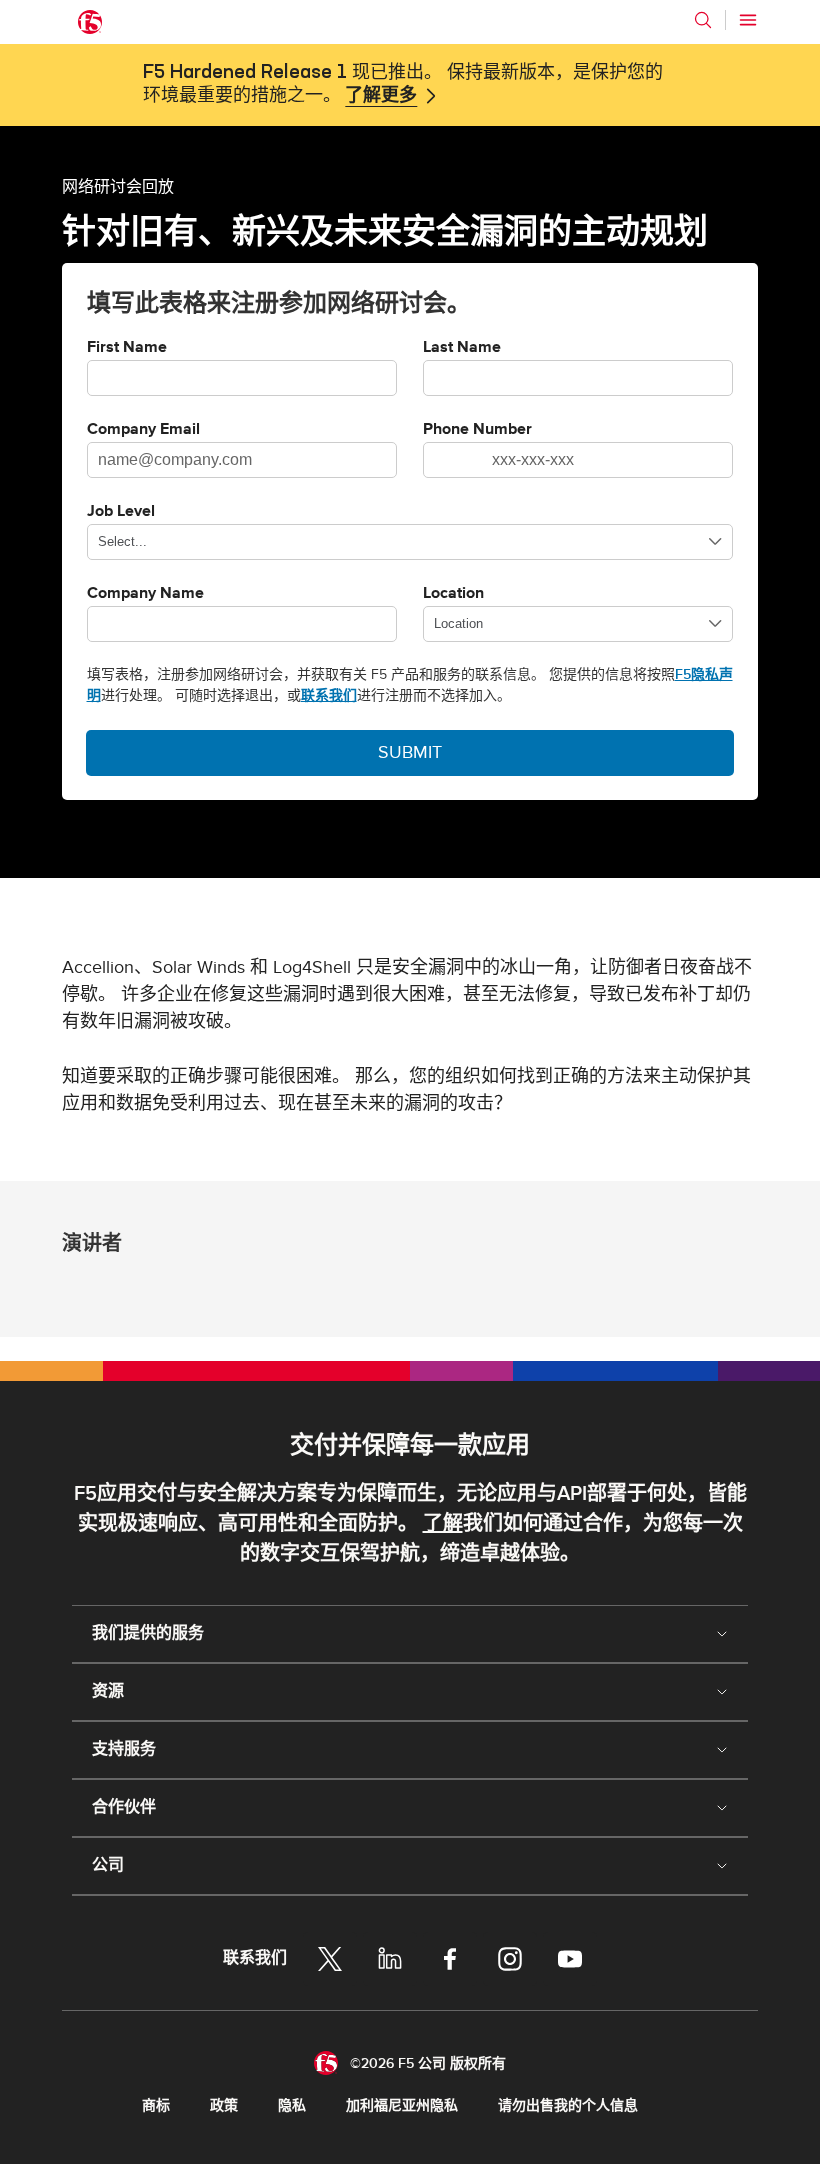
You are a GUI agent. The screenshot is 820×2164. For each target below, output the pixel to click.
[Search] (703, 20)
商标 (156, 2105)
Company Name (145, 594)
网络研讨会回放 (118, 186)
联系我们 (329, 695)
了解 (443, 1524)
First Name (127, 348)
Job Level (121, 512)
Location (453, 594)
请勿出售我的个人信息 (568, 2105)
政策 (224, 2105)
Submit (410, 752)
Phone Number (477, 430)
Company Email (143, 430)
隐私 (292, 2105)
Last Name (462, 348)
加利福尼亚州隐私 (402, 2105)
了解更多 (381, 96)
